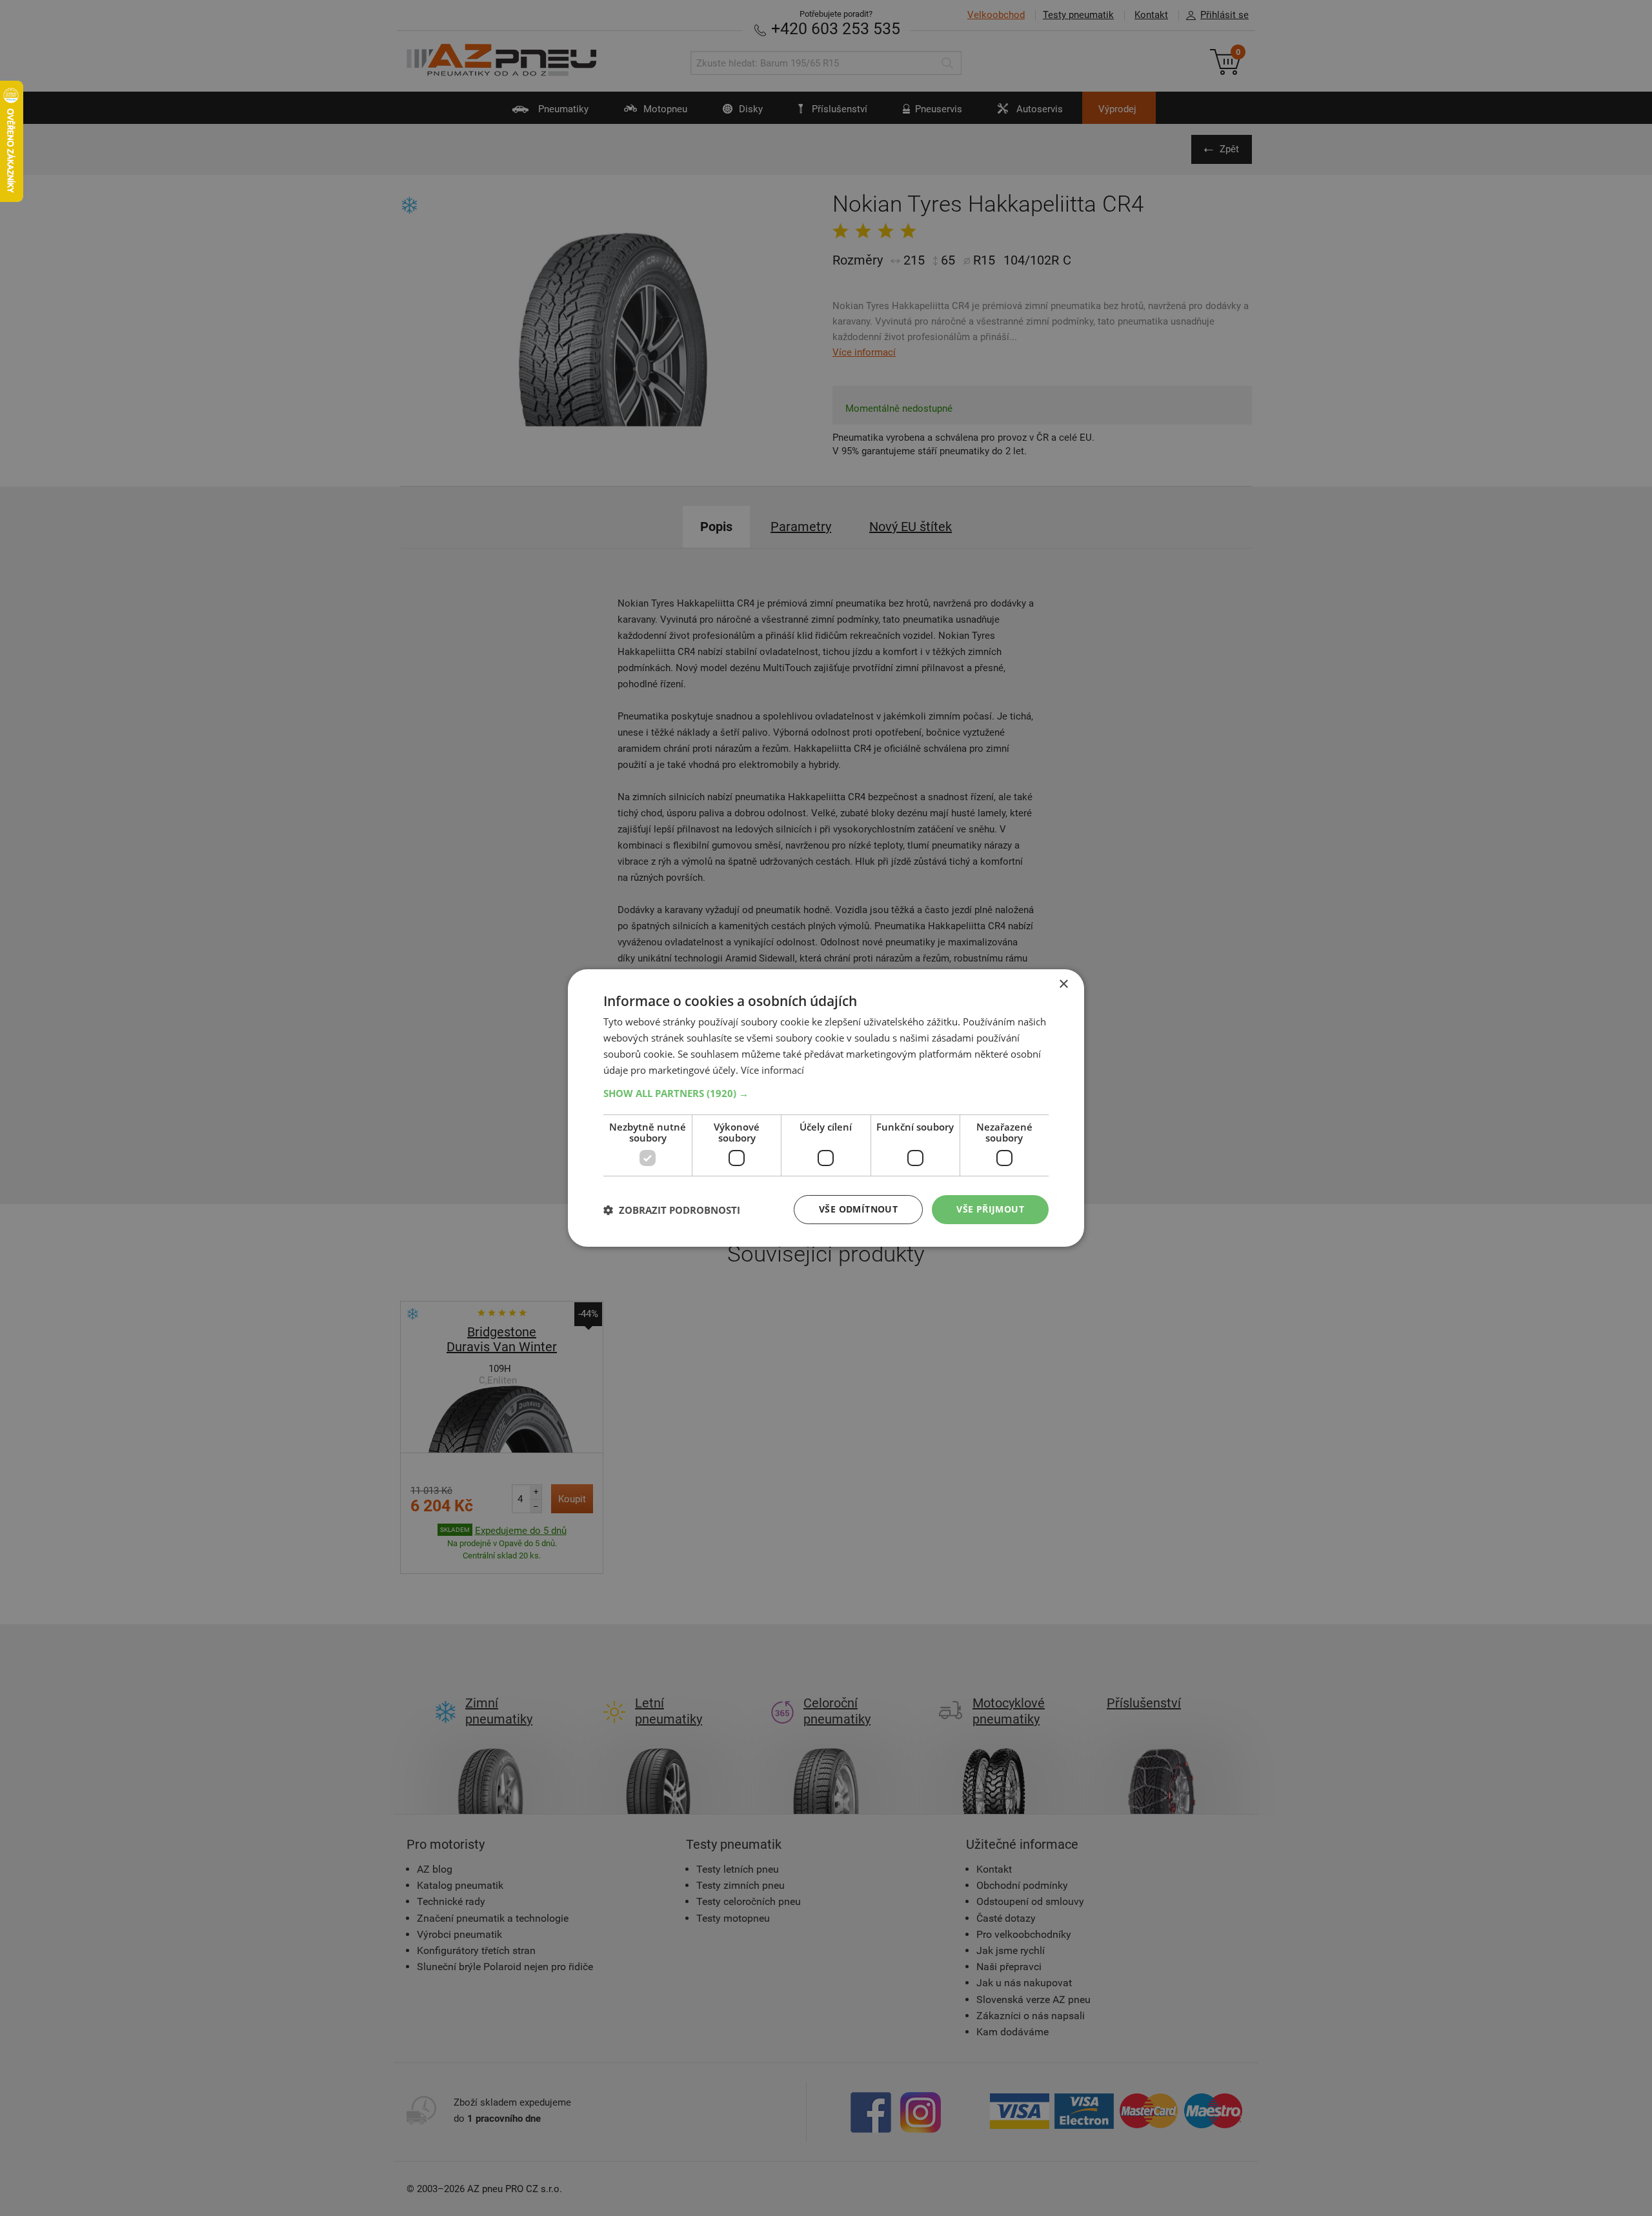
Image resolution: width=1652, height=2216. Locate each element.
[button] (826, 1093)
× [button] (1063, 984)
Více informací (772, 1070)
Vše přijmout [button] (990, 1209)
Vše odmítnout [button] (858, 1209)
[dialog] (826, 1108)
